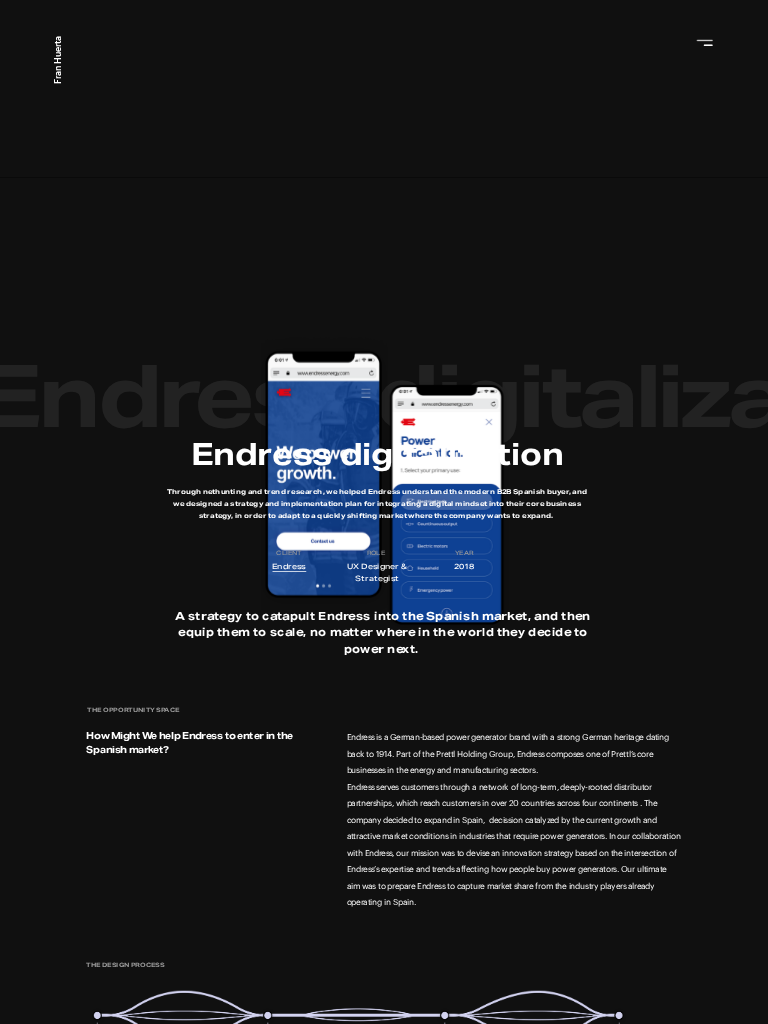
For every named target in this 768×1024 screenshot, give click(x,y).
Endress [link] (289, 566)
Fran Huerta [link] (58, 61)
